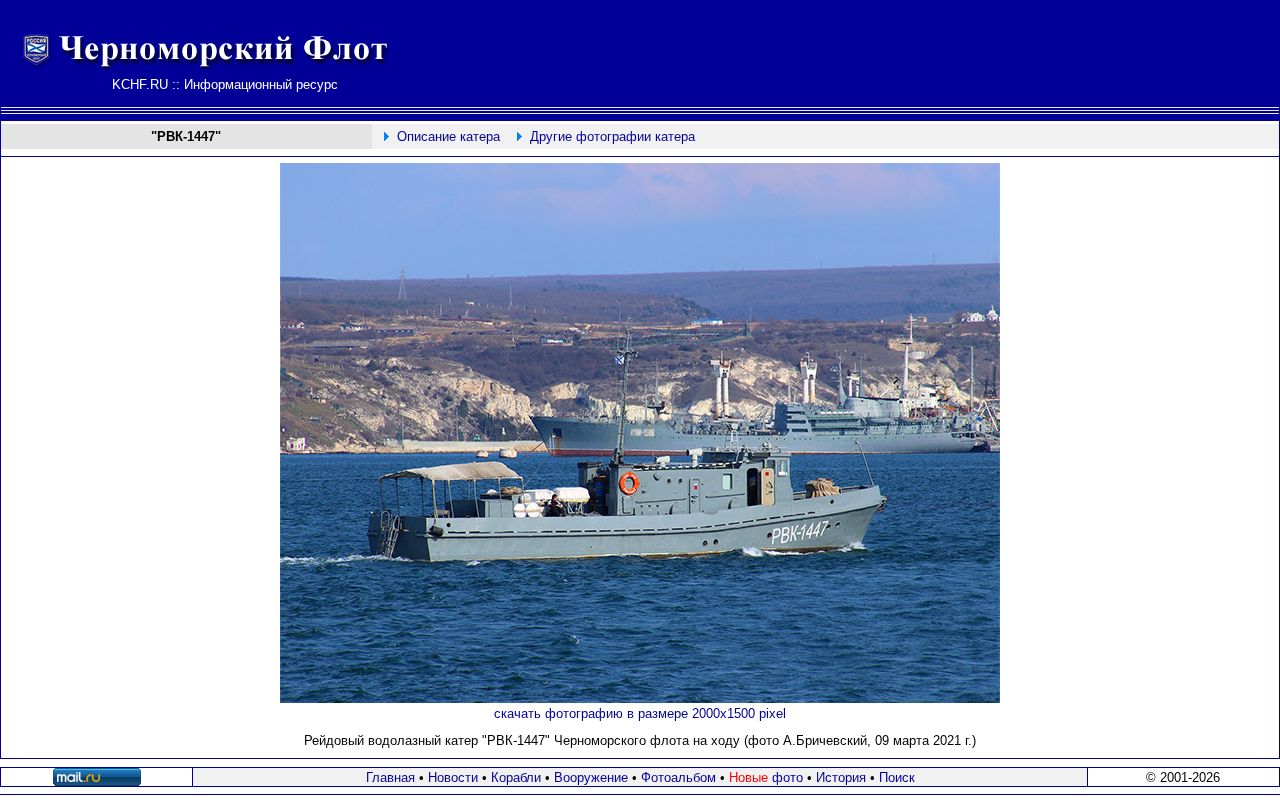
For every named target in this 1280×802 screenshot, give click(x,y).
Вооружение (591, 777)
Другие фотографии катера (612, 136)
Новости (453, 777)
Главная (390, 777)
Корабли (516, 777)
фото (766, 777)
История (841, 777)
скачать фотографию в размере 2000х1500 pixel (640, 713)
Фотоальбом (678, 777)
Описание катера (448, 136)
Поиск (897, 777)
